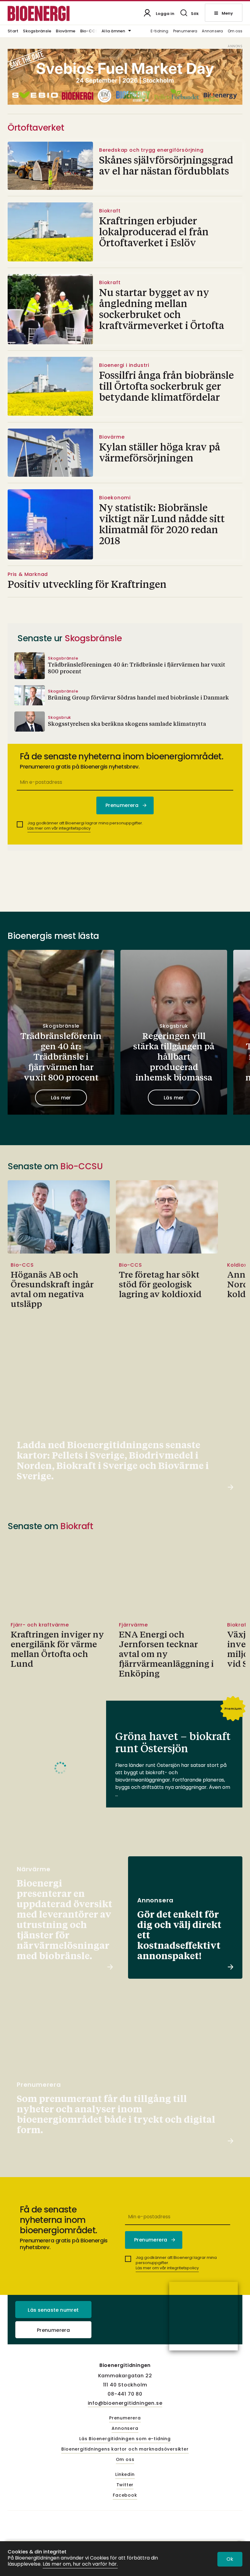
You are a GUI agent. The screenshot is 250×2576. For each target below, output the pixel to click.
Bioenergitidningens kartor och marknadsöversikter (125, 2449)
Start (13, 31)
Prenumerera (185, 31)
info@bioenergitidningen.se (125, 2403)
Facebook (125, 2495)
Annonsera (212, 31)
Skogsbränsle (37, 31)
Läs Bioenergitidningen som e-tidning (125, 2439)
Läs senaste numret (53, 2310)
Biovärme (66, 31)
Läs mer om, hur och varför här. (80, 2564)
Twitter (125, 2485)
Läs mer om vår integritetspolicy (59, 828)
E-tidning (160, 31)
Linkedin (125, 2475)
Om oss (235, 31)
